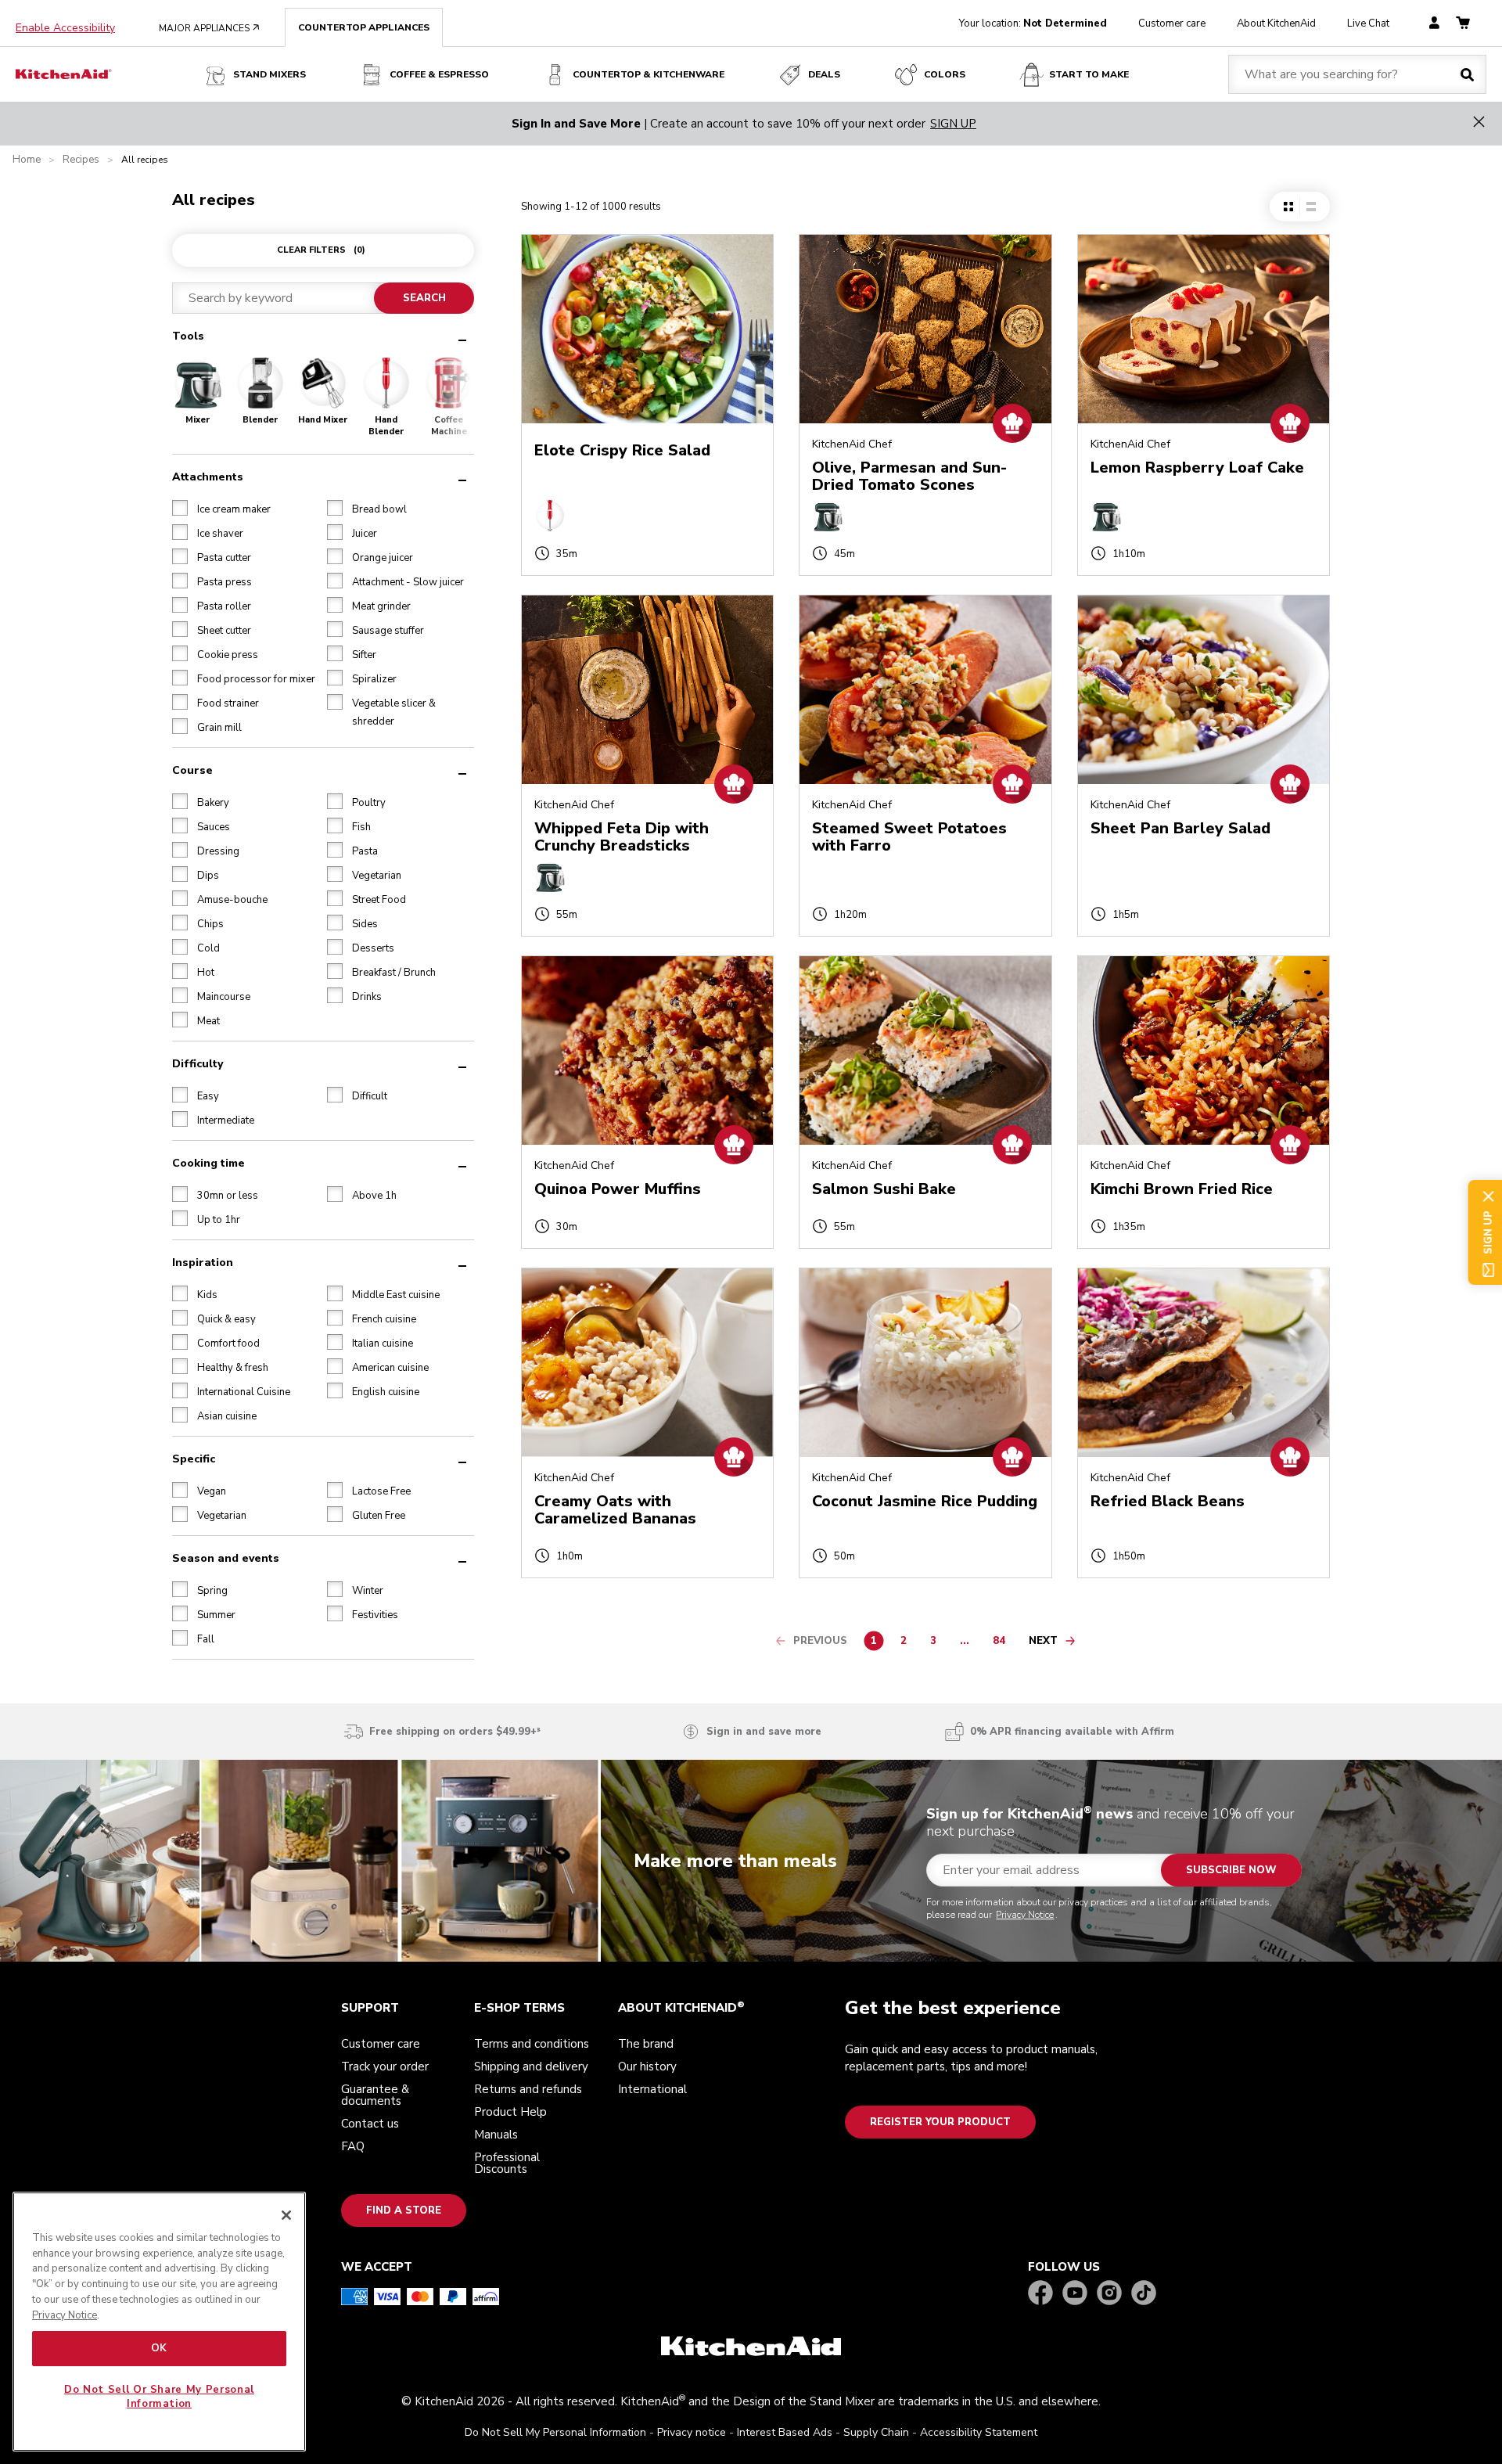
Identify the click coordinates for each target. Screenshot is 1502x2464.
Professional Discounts (507, 2163)
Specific (194, 1458)
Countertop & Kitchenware (649, 74)
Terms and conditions (532, 2044)
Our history (647, 2067)
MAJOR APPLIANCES (209, 28)
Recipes (81, 160)
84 (1003, 1643)
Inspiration (203, 1262)
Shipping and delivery (531, 2067)
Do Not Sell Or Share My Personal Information (159, 2397)
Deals (824, 74)
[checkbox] (180, 507)
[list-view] (1311, 207)
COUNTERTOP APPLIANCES (364, 27)
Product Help (510, 2112)
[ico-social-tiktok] (1144, 2294)
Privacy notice (692, 2432)
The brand (646, 2044)
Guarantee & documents (375, 2095)
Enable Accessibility (65, 28)
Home (27, 160)
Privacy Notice (1025, 1915)
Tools (188, 336)
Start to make (1089, 74)
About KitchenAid (1276, 23)
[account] (1434, 24)
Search (424, 298)
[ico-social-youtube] (1075, 2294)
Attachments (208, 476)
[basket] (1463, 24)
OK (159, 2348)
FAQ (353, 2146)
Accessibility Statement (979, 2432)
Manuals (496, 2135)
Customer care (1172, 23)
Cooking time (208, 1162)
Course (192, 770)
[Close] (286, 2215)
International (652, 2089)
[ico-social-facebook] (1040, 2294)
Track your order (385, 2067)
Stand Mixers (269, 74)
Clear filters (321, 250)
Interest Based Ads (785, 2432)
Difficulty (198, 1063)
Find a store (404, 2210)
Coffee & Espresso (439, 74)
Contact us (370, 2124)
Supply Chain (876, 2432)
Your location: (1033, 23)
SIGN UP (953, 124)
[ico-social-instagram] (1109, 2294)
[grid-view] (1288, 207)
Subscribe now (1231, 1870)
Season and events (226, 1558)
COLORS (945, 74)
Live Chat (1368, 23)
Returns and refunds (528, 2089)
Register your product (940, 2122)
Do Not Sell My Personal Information (555, 2432)
